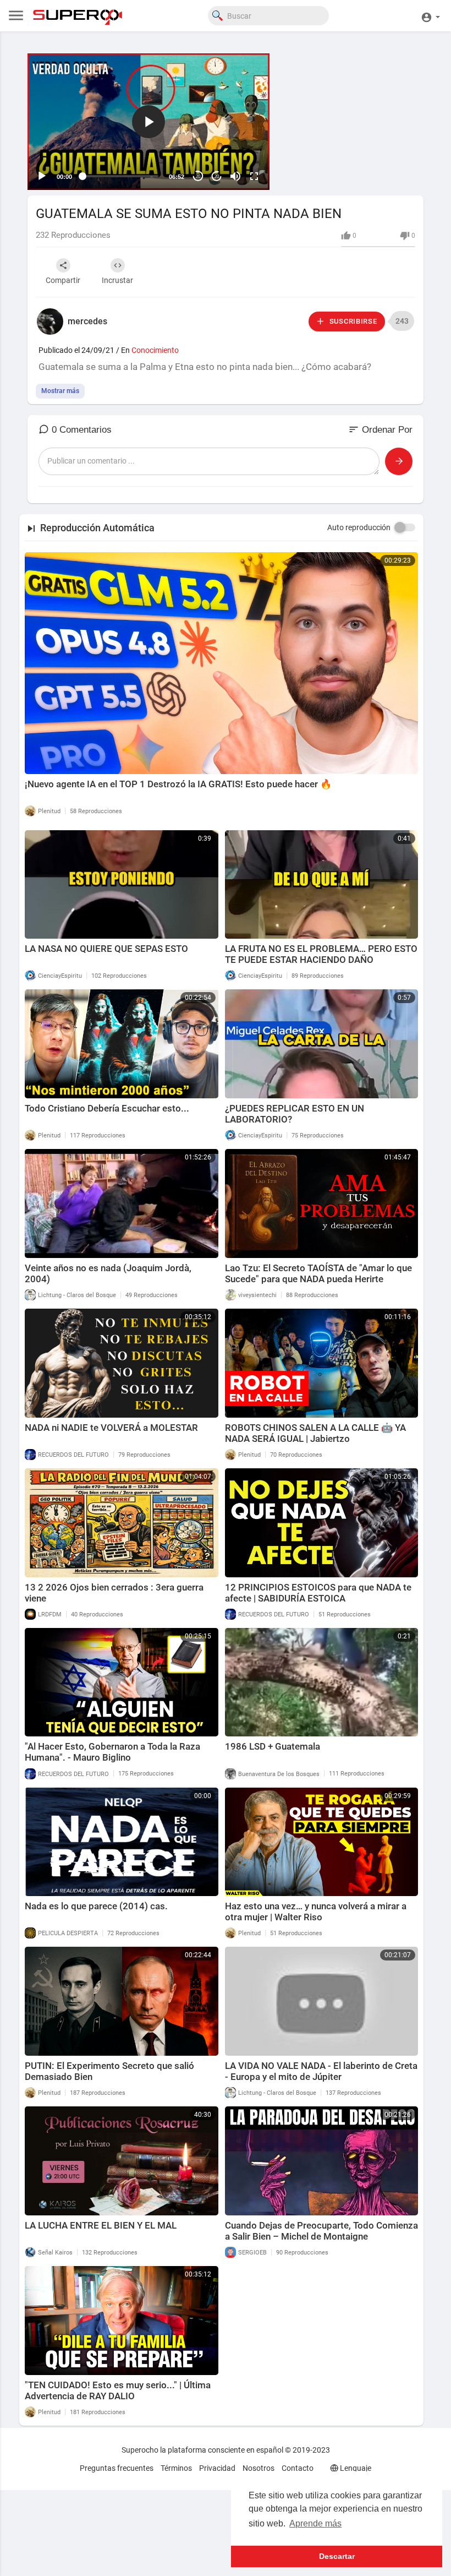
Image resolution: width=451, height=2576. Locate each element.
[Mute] (235, 176)
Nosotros (258, 2468)
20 (198, 176)
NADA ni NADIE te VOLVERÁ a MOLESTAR (111, 1428)
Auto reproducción (359, 527)
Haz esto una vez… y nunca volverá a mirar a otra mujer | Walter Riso (316, 1911)
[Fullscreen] (254, 176)
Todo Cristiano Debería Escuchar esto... (107, 1108)
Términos (176, 2468)
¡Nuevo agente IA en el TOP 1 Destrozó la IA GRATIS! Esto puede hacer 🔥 (178, 784)
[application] (148, 122)
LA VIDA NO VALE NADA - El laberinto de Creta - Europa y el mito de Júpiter (321, 2071)
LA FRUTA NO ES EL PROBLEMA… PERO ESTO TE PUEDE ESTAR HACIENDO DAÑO (321, 954)
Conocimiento (155, 350)
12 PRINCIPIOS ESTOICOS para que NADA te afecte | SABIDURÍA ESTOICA (318, 1593)
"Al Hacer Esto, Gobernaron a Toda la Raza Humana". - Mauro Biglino (112, 1752)
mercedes (87, 321)
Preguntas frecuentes (117, 2468)
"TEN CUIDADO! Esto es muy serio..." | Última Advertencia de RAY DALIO (118, 2390)
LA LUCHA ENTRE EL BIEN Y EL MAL (101, 2225)
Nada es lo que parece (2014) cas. (96, 1906)
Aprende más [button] (315, 2523)
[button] (430, 16)
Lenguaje (355, 2468)
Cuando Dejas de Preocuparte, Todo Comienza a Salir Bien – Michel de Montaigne (321, 2231)
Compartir (63, 280)
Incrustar (117, 280)
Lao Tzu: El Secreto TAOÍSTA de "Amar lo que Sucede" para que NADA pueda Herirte (318, 1273)
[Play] (42, 176)
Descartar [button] (337, 2556)
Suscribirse (352, 321)
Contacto (298, 2468)
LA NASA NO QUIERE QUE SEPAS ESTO (106, 949)
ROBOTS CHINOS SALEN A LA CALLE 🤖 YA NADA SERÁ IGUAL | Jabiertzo (315, 1433)
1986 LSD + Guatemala (273, 1746)
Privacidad (217, 2468)
